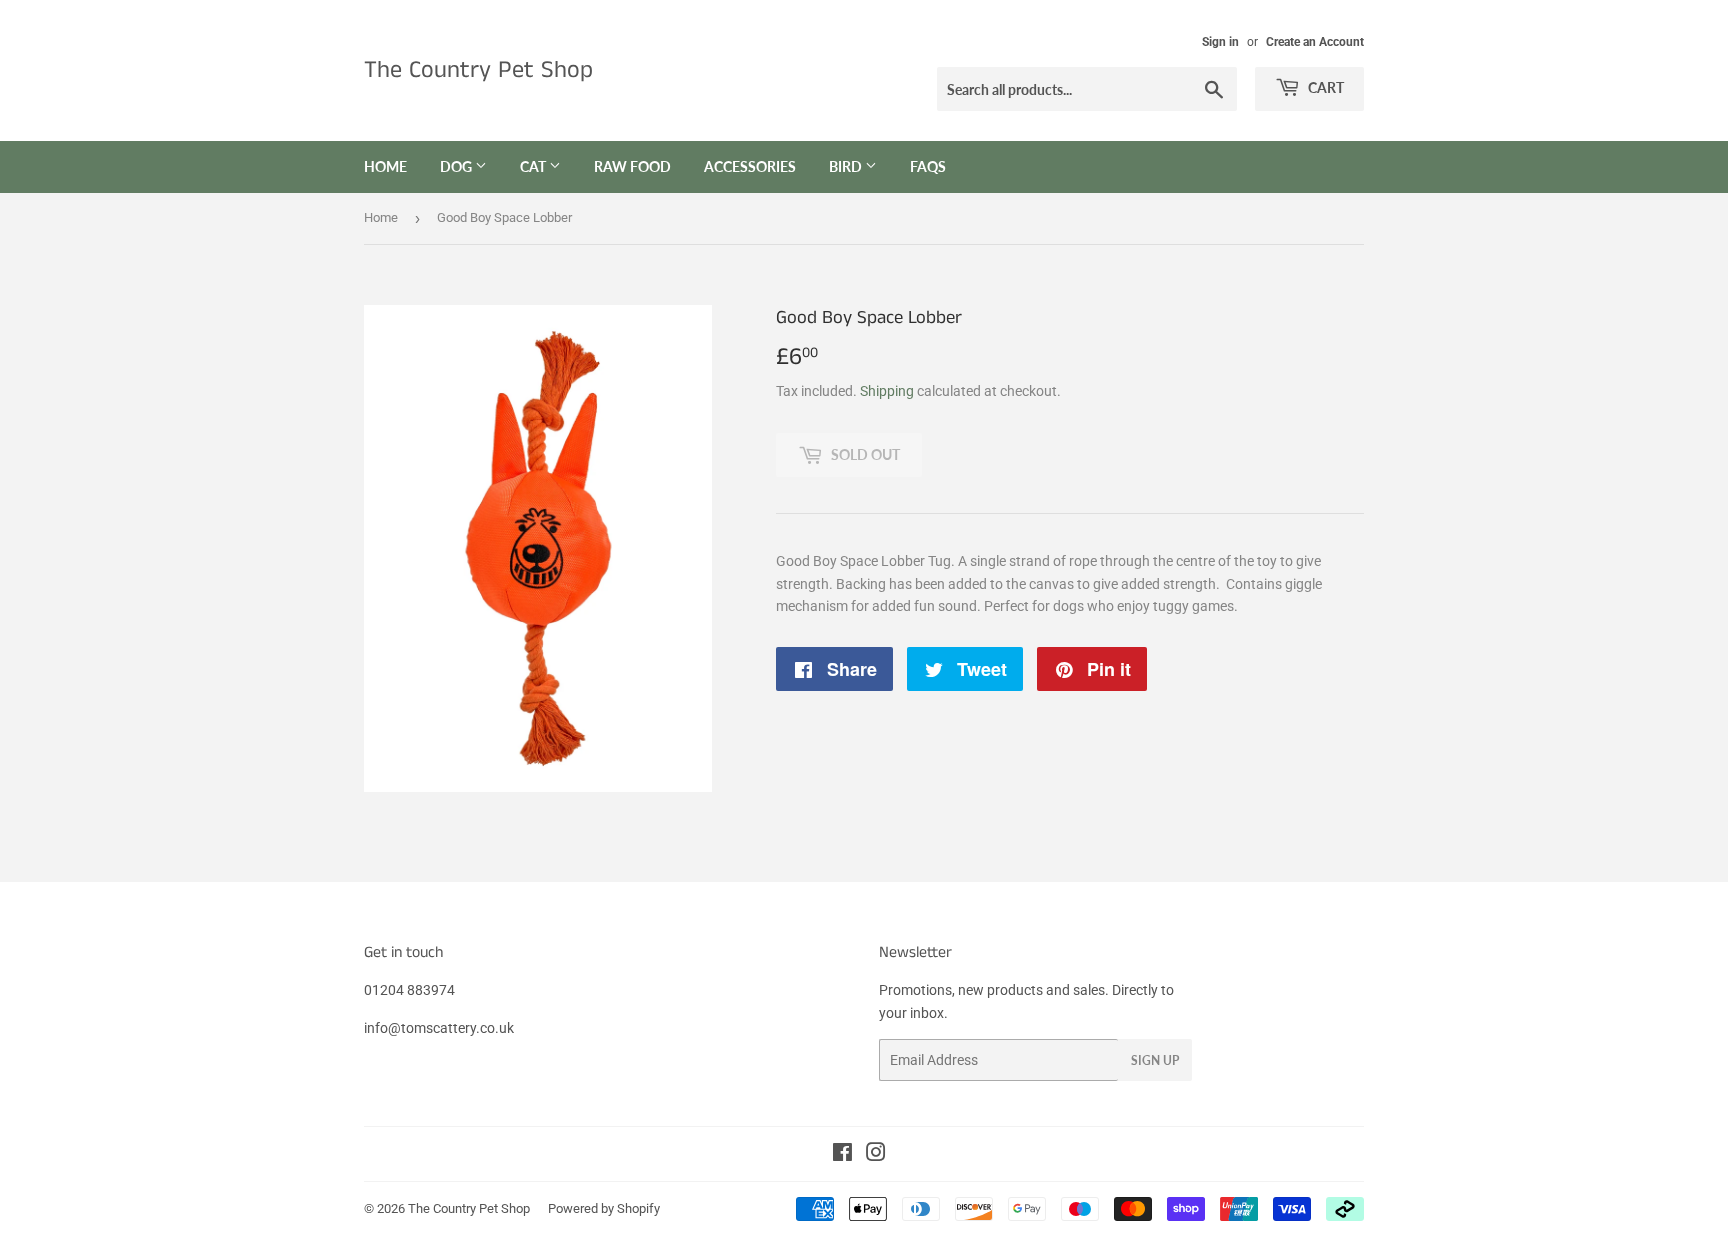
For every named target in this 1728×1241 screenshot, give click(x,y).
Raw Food (632, 166)
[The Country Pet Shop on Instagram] (876, 1155)
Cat (534, 166)
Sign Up (1155, 1060)
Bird (847, 166)
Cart (1324, 87)
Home (385, 166)
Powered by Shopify (604, 1208)
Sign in (1220, 42)
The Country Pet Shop (478, 70)
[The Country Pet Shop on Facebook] (842, 1155)
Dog (457, 166)
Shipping (887, 391)
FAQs (928, 166)
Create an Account (1315, 42)
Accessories (750, 166)
